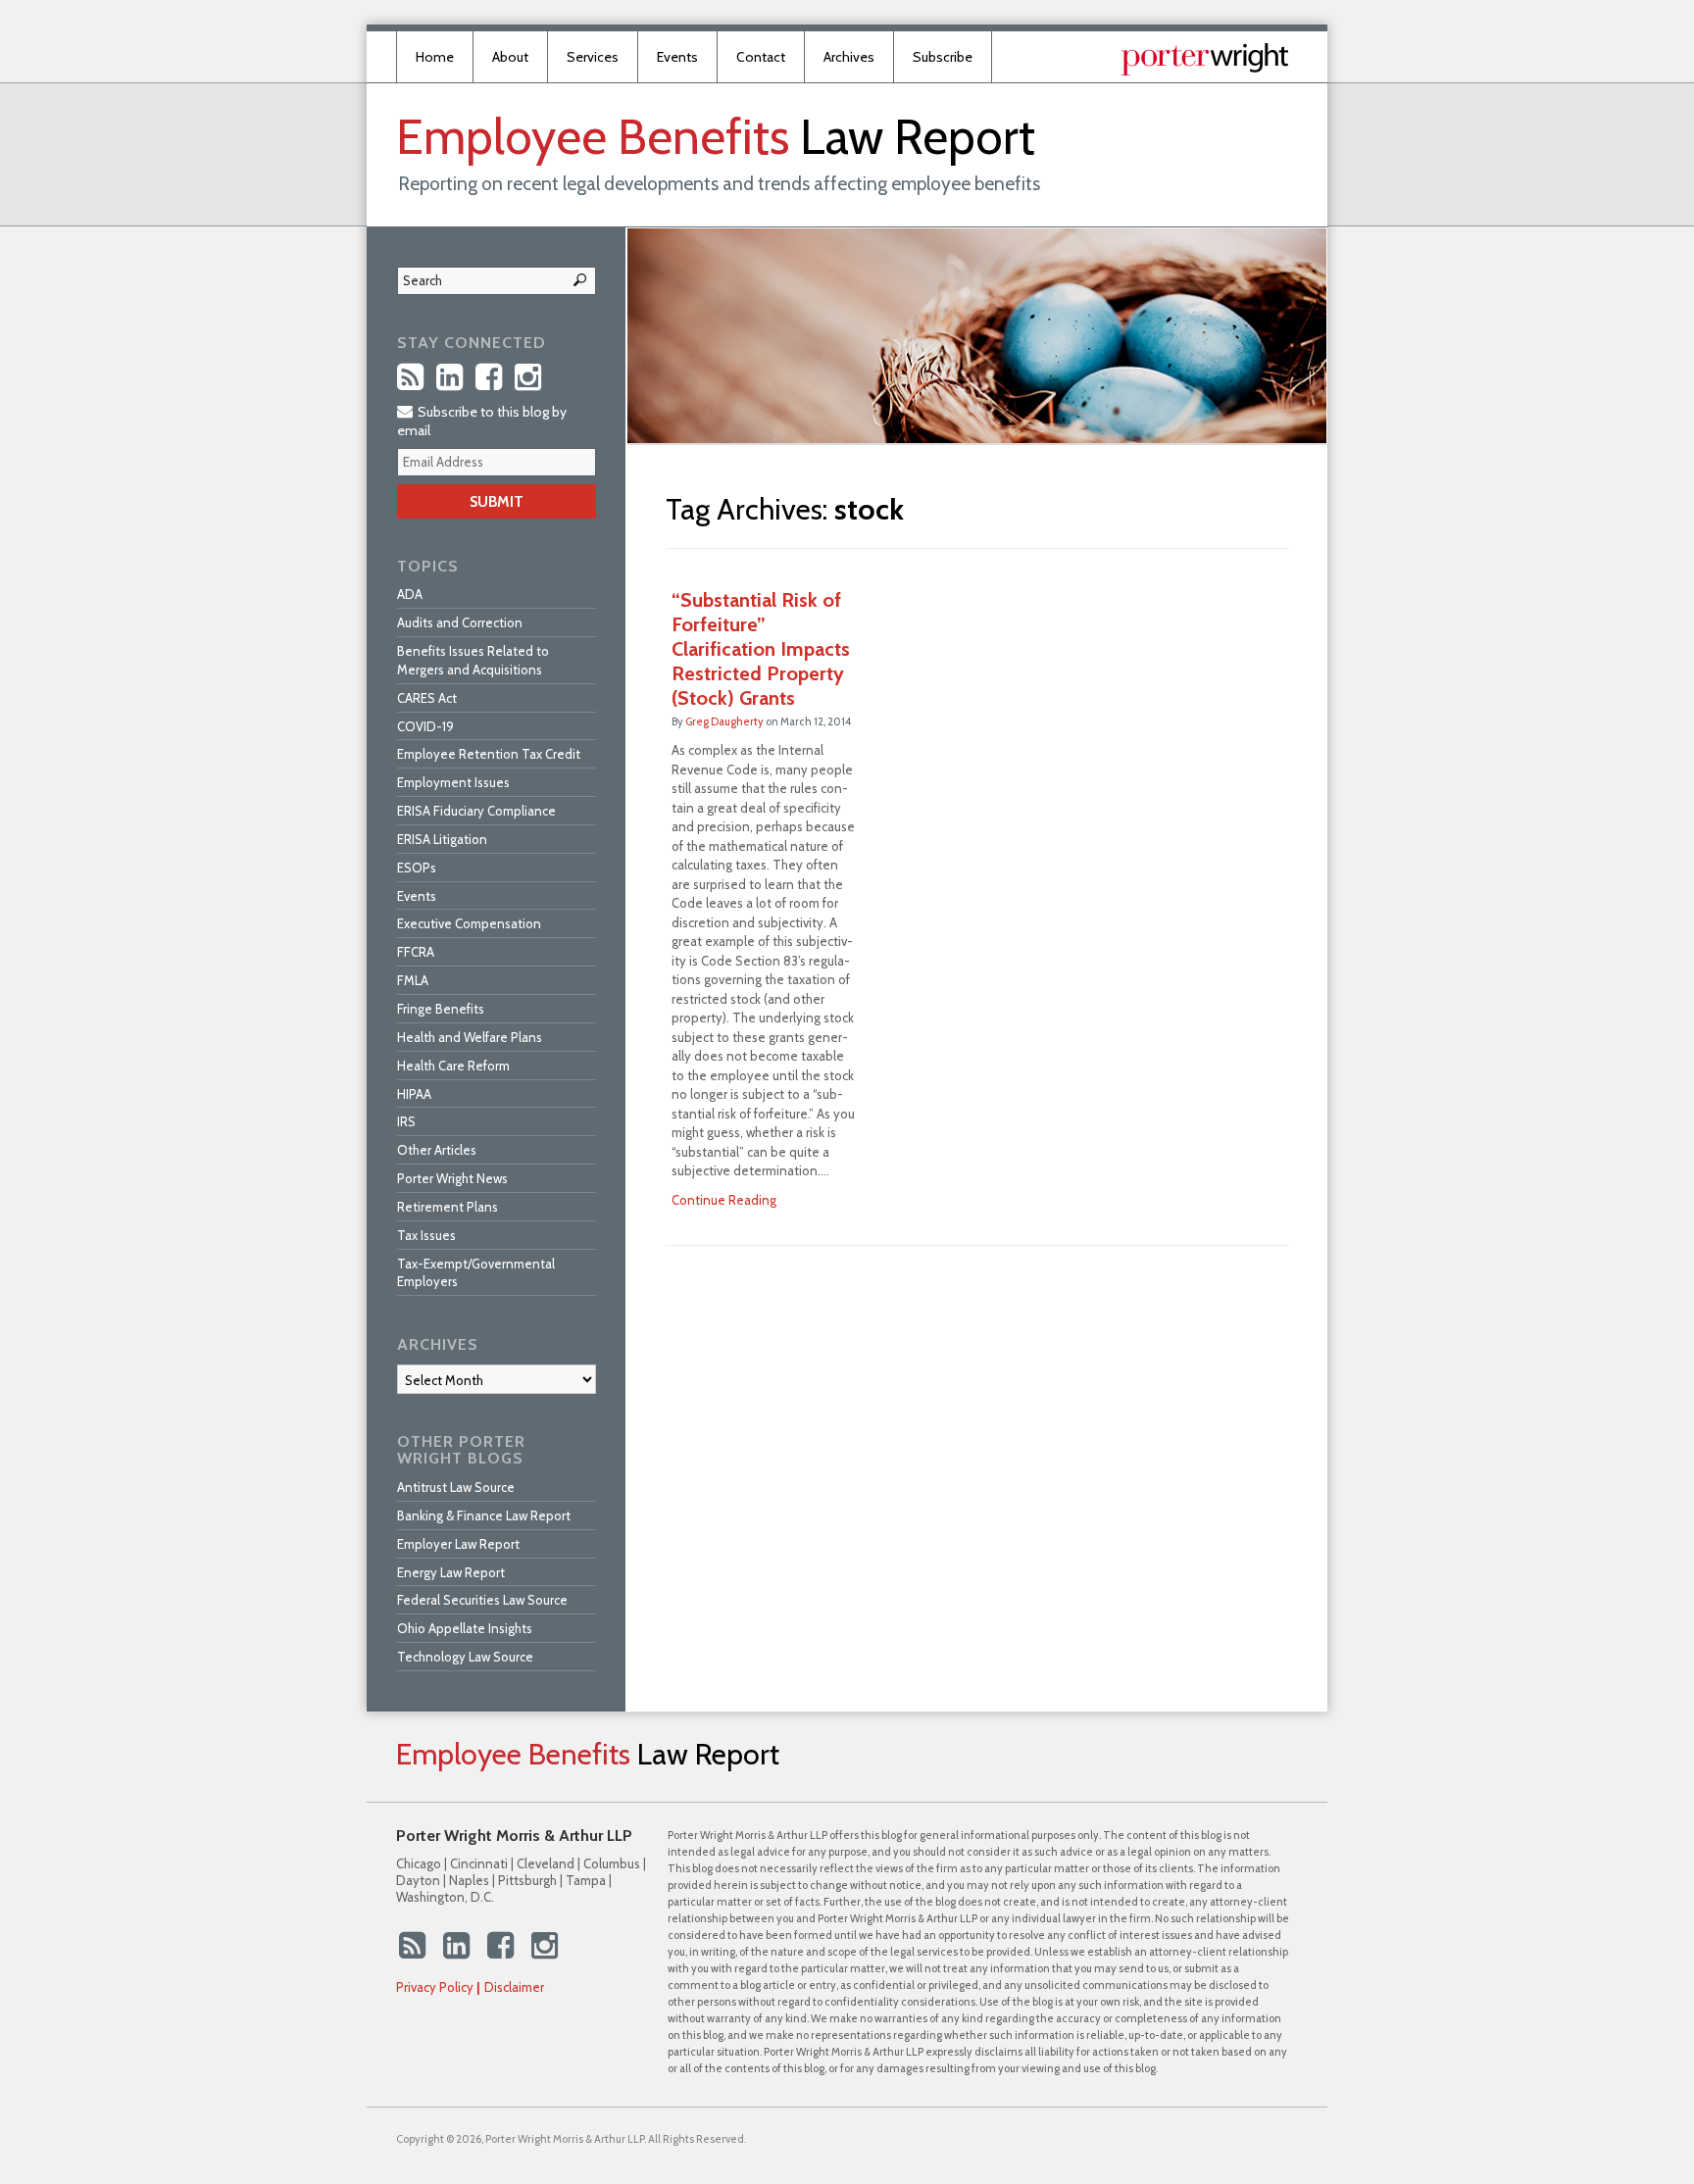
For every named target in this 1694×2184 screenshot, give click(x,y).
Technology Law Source (465, 1657)
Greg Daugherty (724, 721)
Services (593, 57)
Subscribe (943, 57)
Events (677, 57)
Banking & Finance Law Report (484, 1515)
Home (435, 57)
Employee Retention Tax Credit (489, 754)
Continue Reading (724, 1200)
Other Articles (437, 1150)
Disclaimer (514, 1987)
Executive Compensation (469, 923)
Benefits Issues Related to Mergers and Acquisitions (473, 660)
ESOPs (417, 868)
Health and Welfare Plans (470, 1037)
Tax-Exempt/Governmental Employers (476, 1273)
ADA (410, 594)
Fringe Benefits (441, 1009)
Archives (849, 57)
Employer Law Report (458, 1544)
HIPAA (414, 1094)
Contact (761, 57)
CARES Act (427, 698)
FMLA (413, 980)
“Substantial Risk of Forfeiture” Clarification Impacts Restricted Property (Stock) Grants (761, 649)
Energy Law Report (451, 1572)
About (510, 57)
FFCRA (416, 952)
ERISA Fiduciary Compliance (476, 811)
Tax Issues (426, 1235)
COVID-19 (425, 726)
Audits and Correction (460, 622)
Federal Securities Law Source (482, 1600)
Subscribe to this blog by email (482, 421)
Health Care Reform (453, 1066)
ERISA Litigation (442, 839)
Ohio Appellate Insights (465, 1628)
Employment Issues (453, 782)
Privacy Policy (435, 1987)
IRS (406, 1121)
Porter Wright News (452, 1178)
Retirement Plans (448, 1207)
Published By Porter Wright (1205, 59)
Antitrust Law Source (456, 1487)
